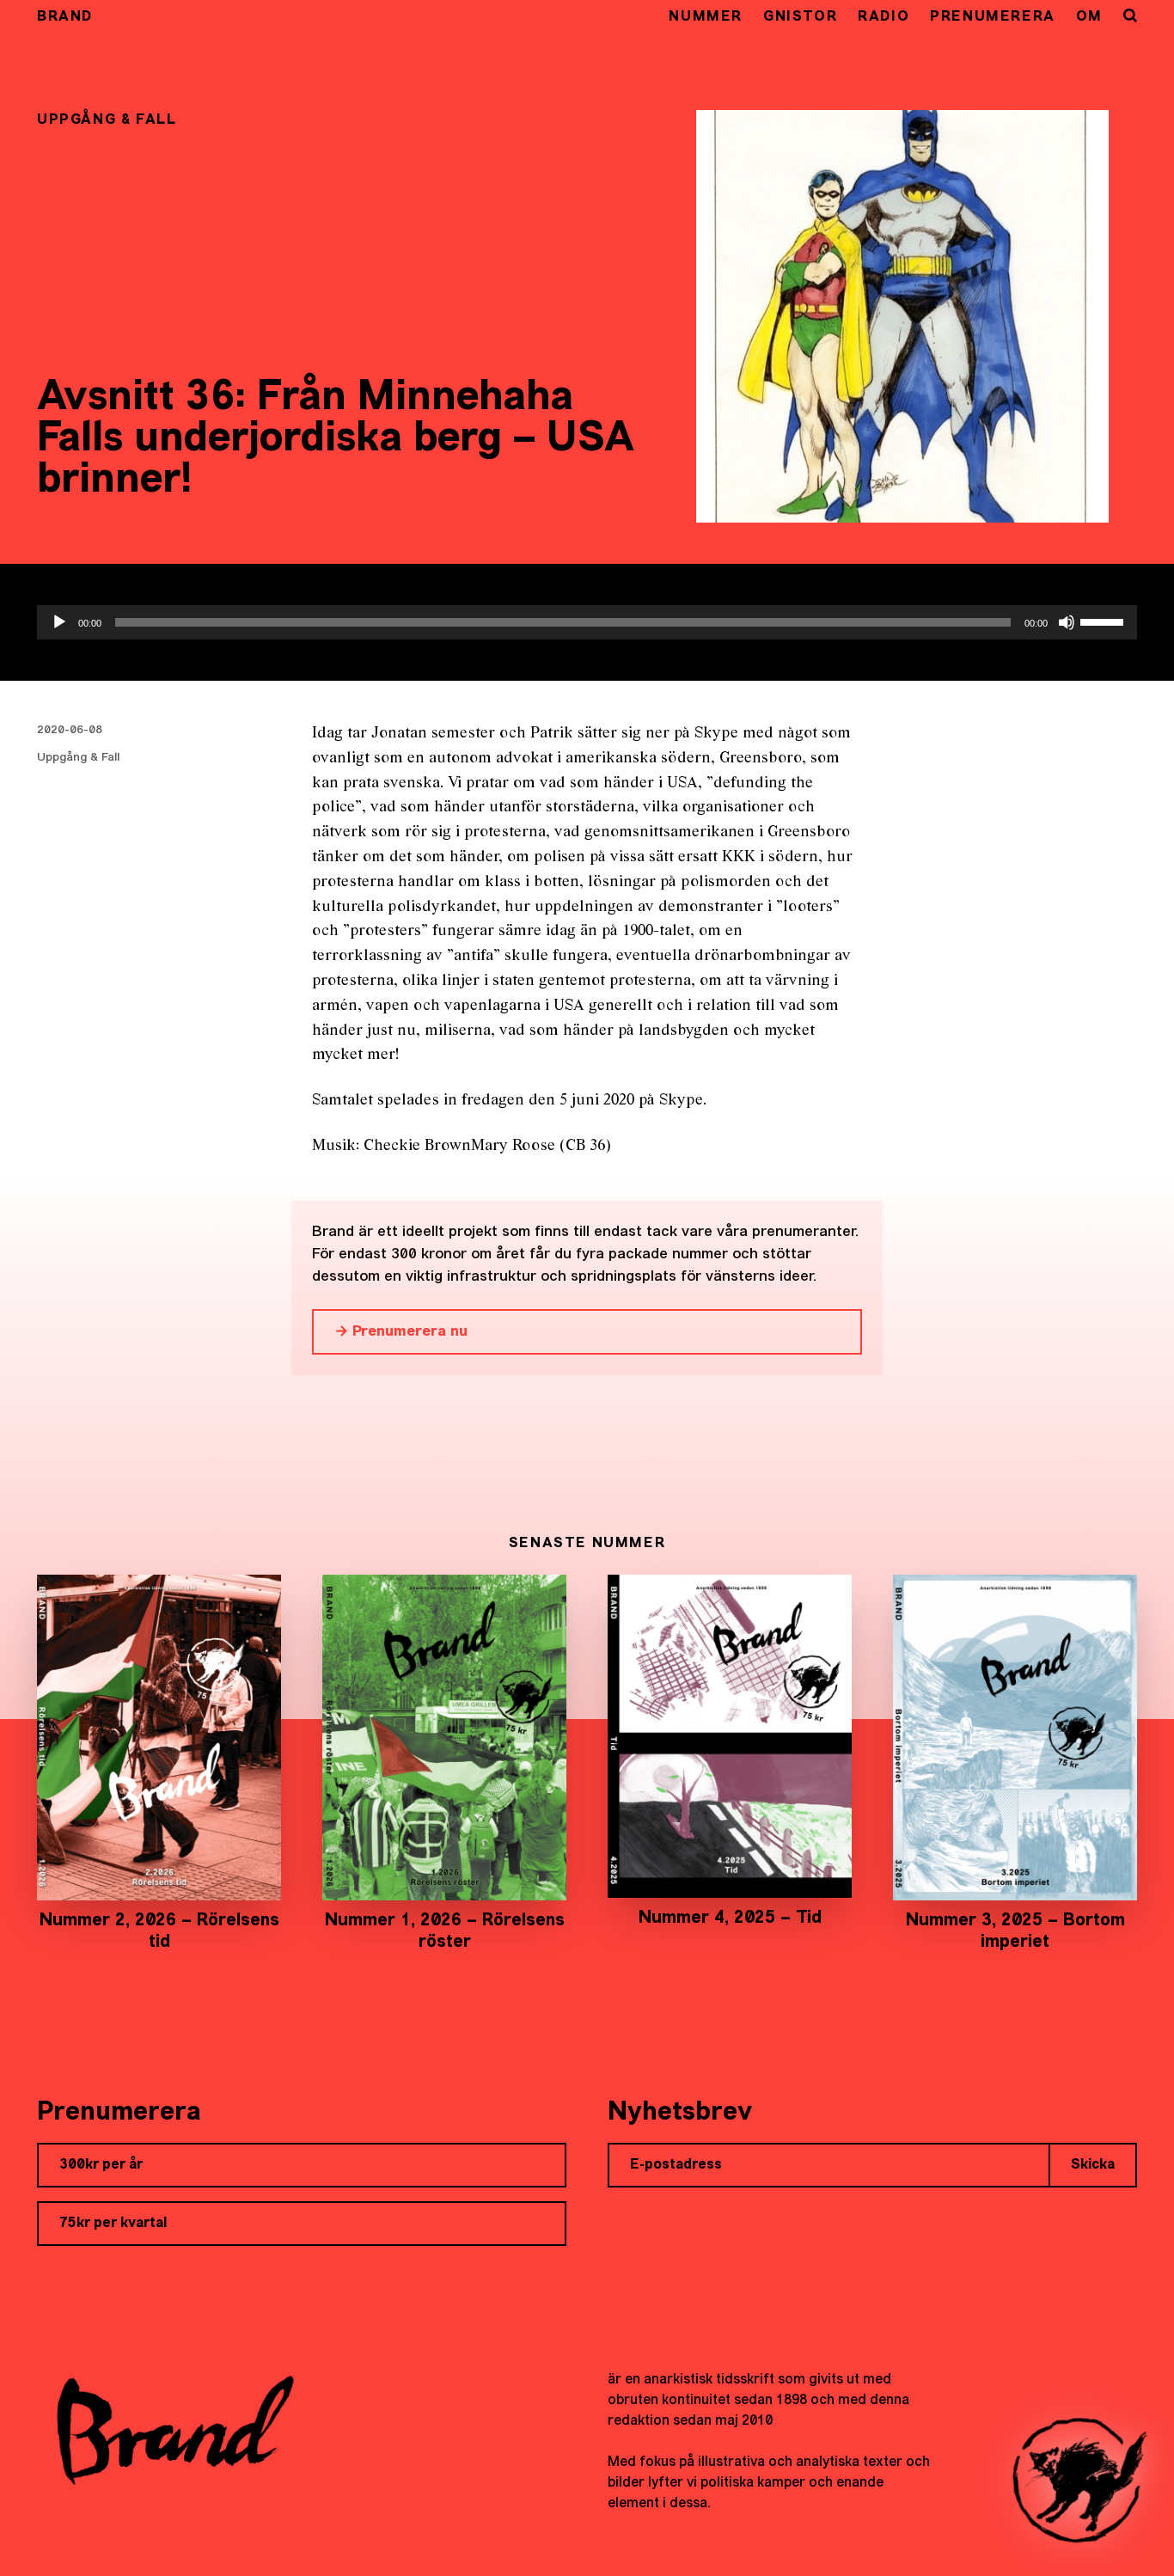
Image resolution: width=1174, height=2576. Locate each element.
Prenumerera (993, 17)
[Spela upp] (59, 622)
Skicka (1093, 2165)
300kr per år (101, 2165)
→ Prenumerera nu (401, 1332)
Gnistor (800, 17)
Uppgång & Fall (78, 758)
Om (1089, 17)
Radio (884, 17)
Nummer (706, 17)
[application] (587, 622)
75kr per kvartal (113, 2224)
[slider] (1104, 621)
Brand (65, 17)
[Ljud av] (1067, 622)
